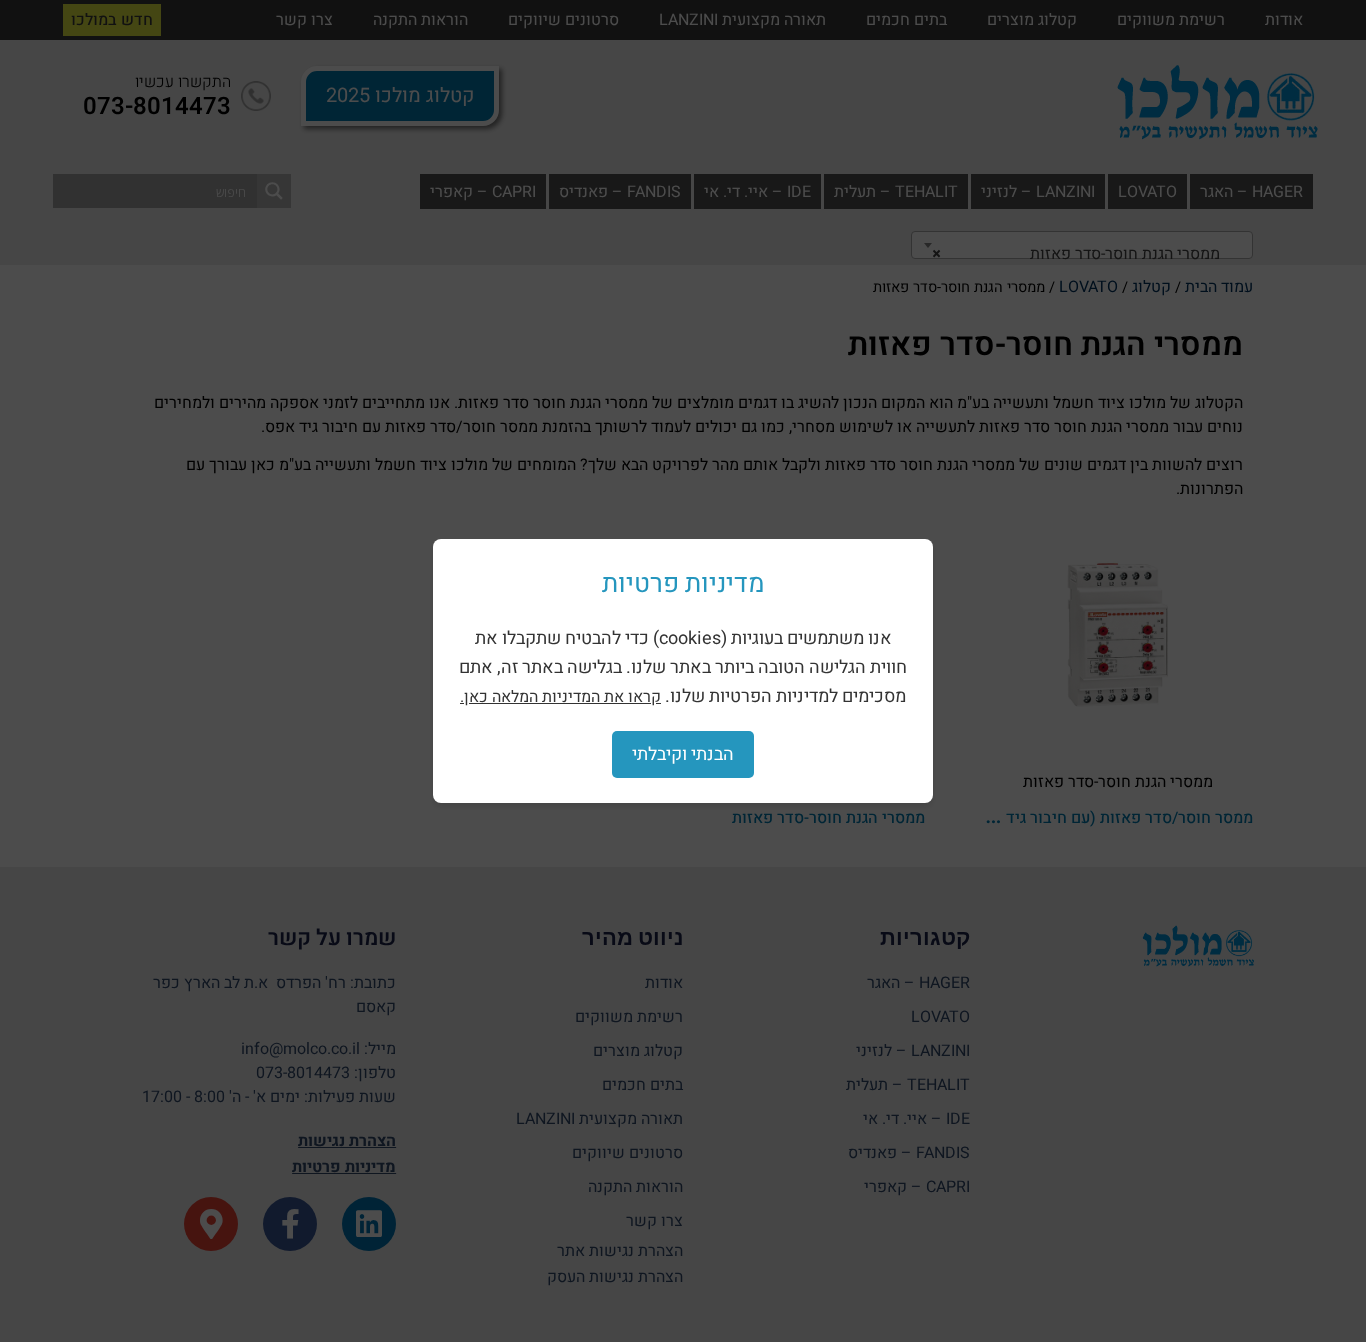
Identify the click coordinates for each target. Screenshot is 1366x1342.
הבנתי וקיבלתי (683, 754)
